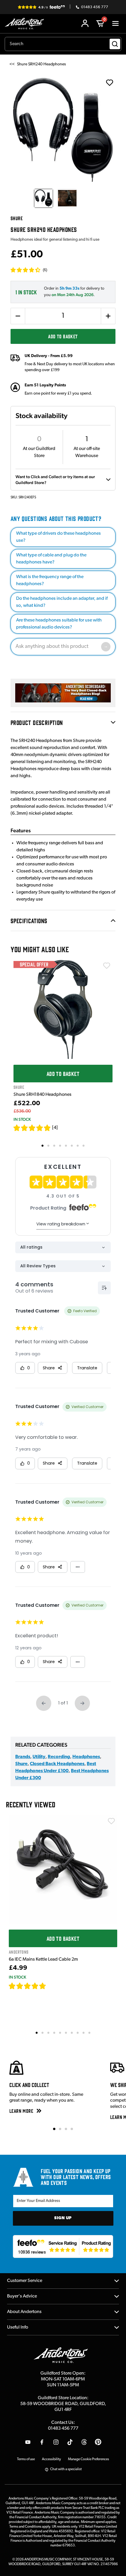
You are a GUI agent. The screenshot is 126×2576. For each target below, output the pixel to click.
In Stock (22, 1119)
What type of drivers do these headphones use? (58, 537)
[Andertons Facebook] (42, 2442)
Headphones (86, 1757)
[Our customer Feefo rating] (63, 2246)
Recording (59, 1757)
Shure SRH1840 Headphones (42, 1095)
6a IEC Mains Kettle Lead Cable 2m (43, 1959)
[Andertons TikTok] (70, 2442)
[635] (53, 1986)
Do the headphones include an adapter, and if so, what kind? (62, 602)
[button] (29, 270)
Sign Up (63, 2218)
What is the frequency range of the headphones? (50, 580)
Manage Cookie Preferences (88, 2459)
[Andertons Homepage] (26, 24)
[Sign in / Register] (85, 23)
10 (90, 2032)
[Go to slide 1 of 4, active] (54, 2129)
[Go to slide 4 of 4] (72, 2129)
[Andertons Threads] (84, 2442)
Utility (39, 1757)
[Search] (115, 44)
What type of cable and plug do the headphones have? (51, 559)
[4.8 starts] (32, 1128)
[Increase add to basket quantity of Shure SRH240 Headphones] (108, 316)
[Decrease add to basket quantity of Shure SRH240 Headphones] (18, 316)
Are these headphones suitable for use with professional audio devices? (59, 624)
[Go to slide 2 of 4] (60, 2129)
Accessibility (51, 2459)
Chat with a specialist (66, 2469)
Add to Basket (63, 336)
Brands (23, 1757)
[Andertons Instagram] (56, 2442)
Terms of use (26, 2459)
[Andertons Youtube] (28, 2442)
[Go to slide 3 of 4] (66, 2129)
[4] (55, 1128)
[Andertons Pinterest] (98, 2442)
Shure (21, 1764)
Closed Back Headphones (57, 1764)
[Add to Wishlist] (107, 966)
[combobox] (63, 44)
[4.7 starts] (28, 1986)
